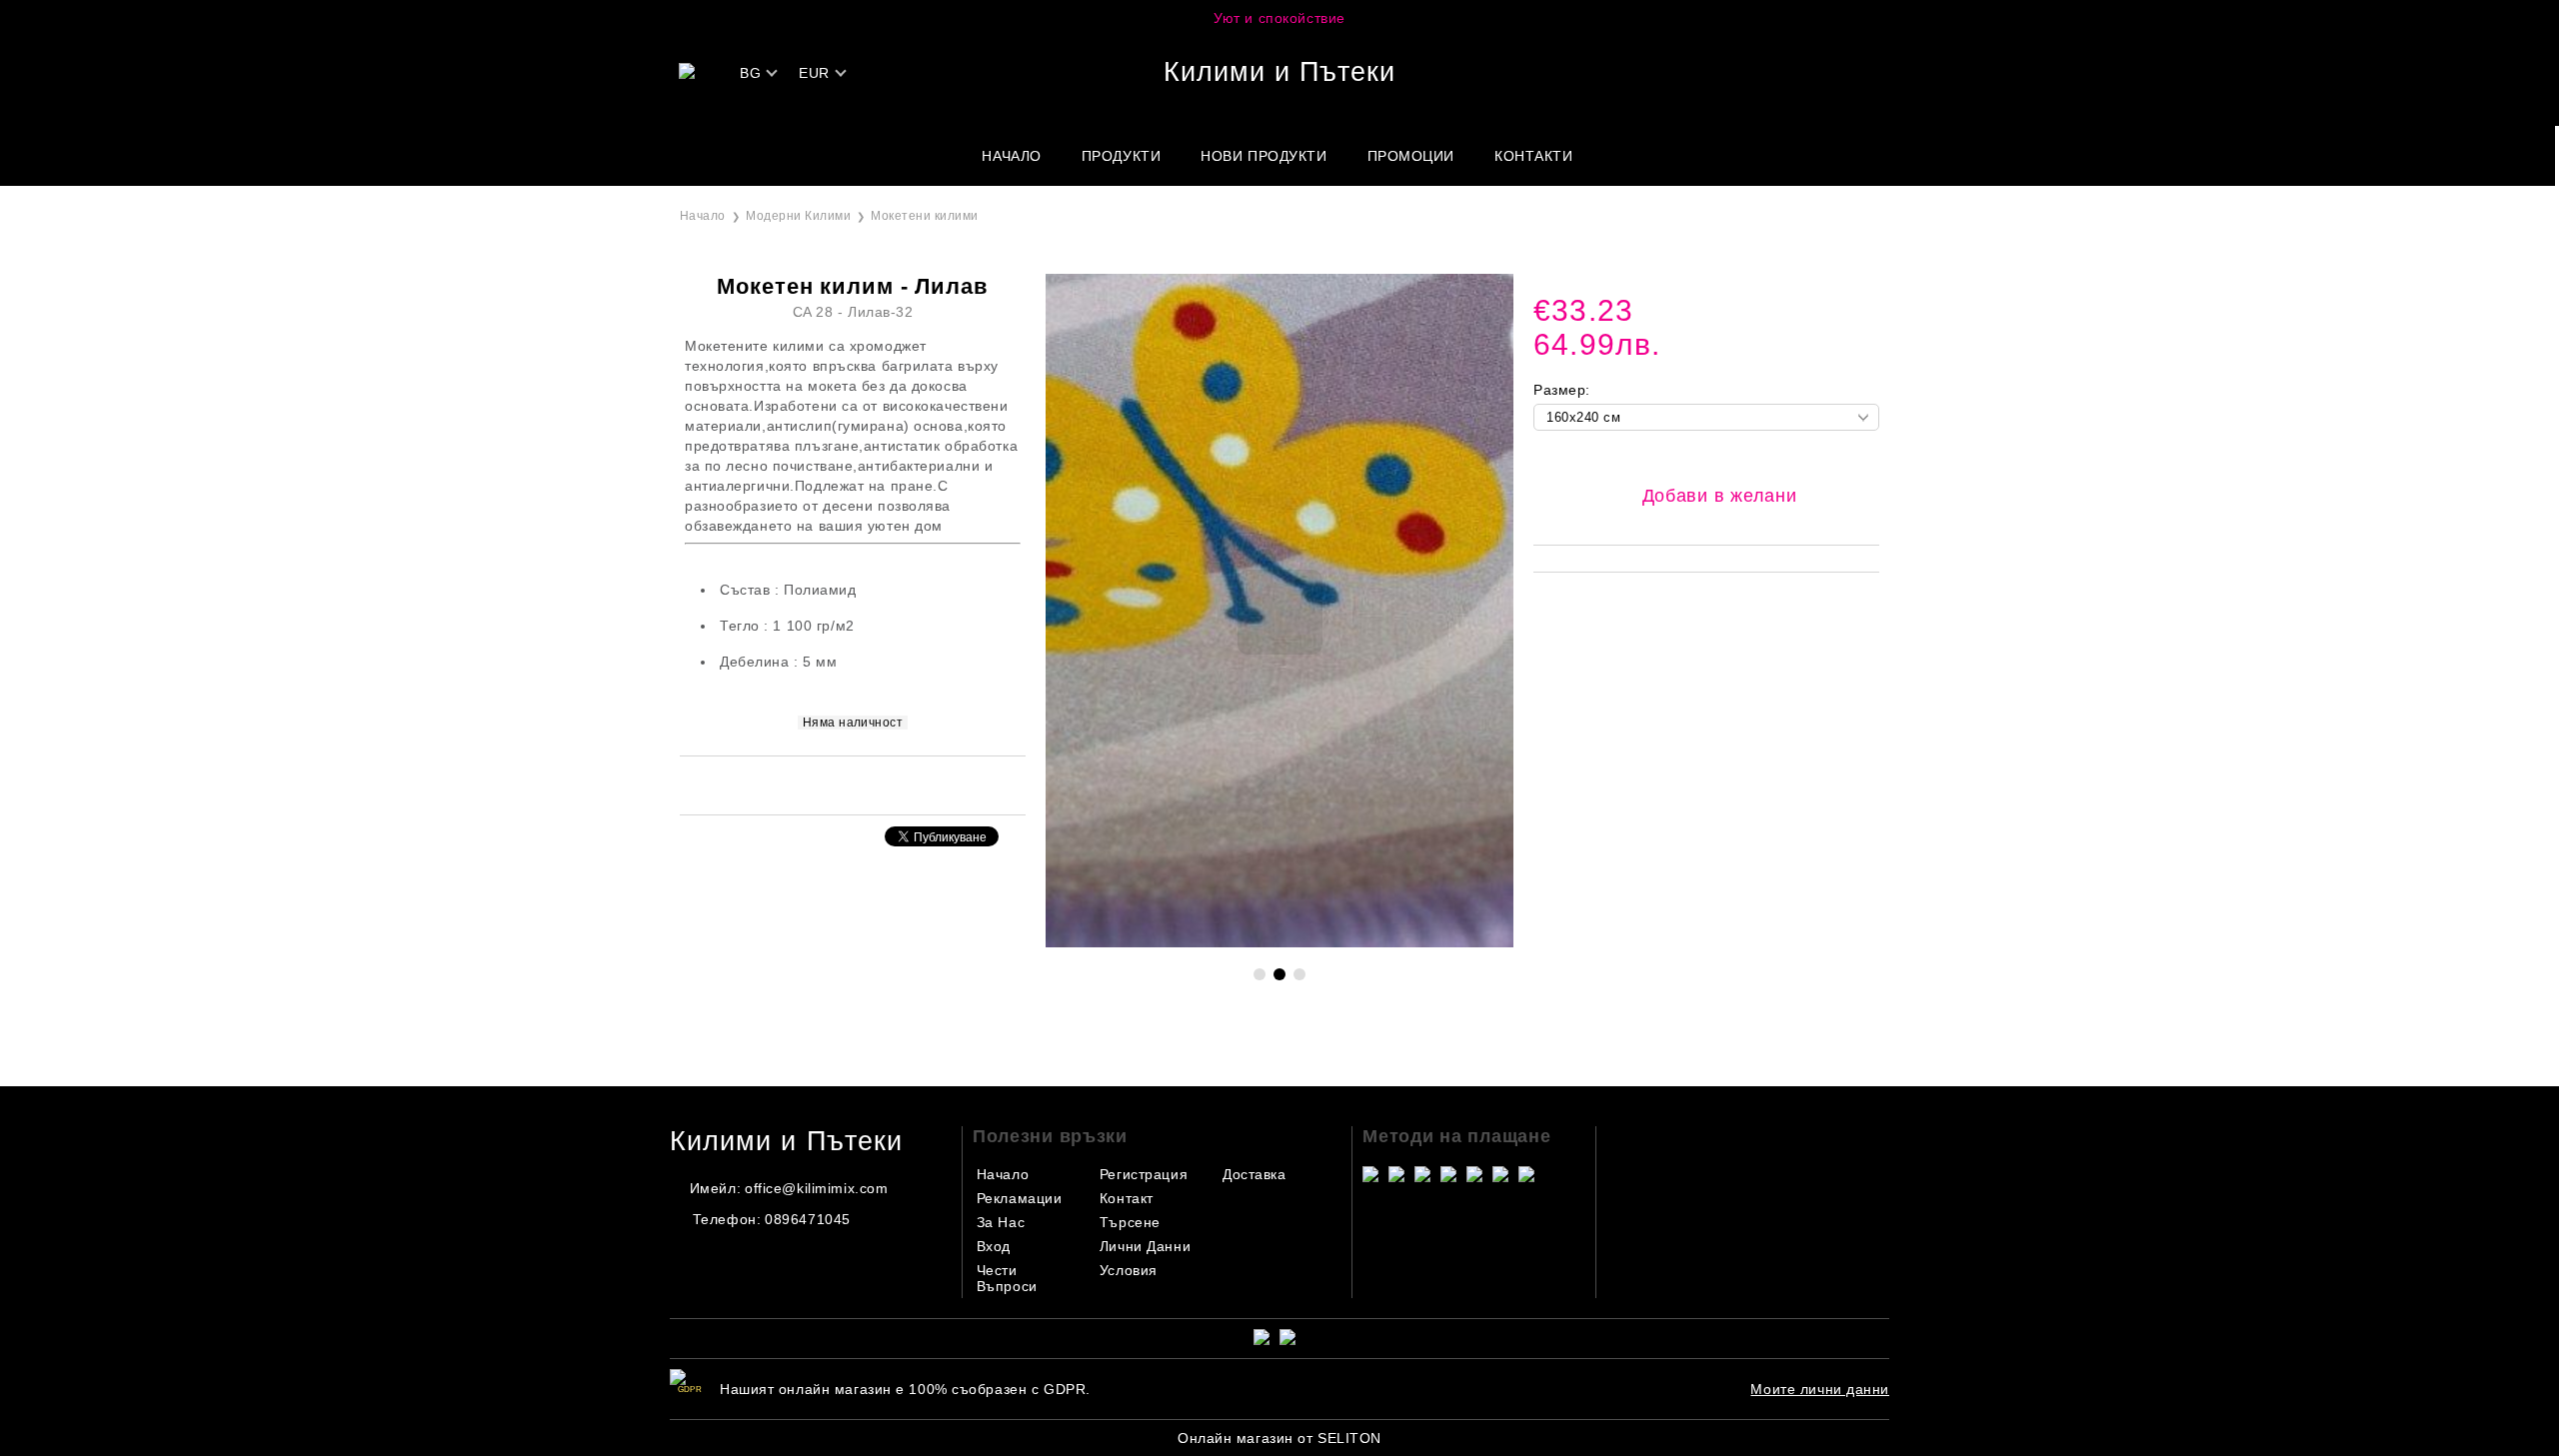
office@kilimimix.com (816, 1188)
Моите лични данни (1820, 1389)
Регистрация (1144, 1174)
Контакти (1533, 156)
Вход (994, 1246)
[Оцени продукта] (874, 784)
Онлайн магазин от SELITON (1279, 1438)
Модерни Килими (798, 216)
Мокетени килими (924, 216)
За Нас (1001, 1222)
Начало (1011, 156)
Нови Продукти (1264, 156)
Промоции (1411, 156)
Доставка (1254, 1174)
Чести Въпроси (1007, 1278)
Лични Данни (1145, 1246)
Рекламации (1020, 1198)
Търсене (1130, 1222)
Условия (1129, 1270)
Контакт (1127, 1198)
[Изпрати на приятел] (826, 784)
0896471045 (808, 1219)
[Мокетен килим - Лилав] (1279, 942)
